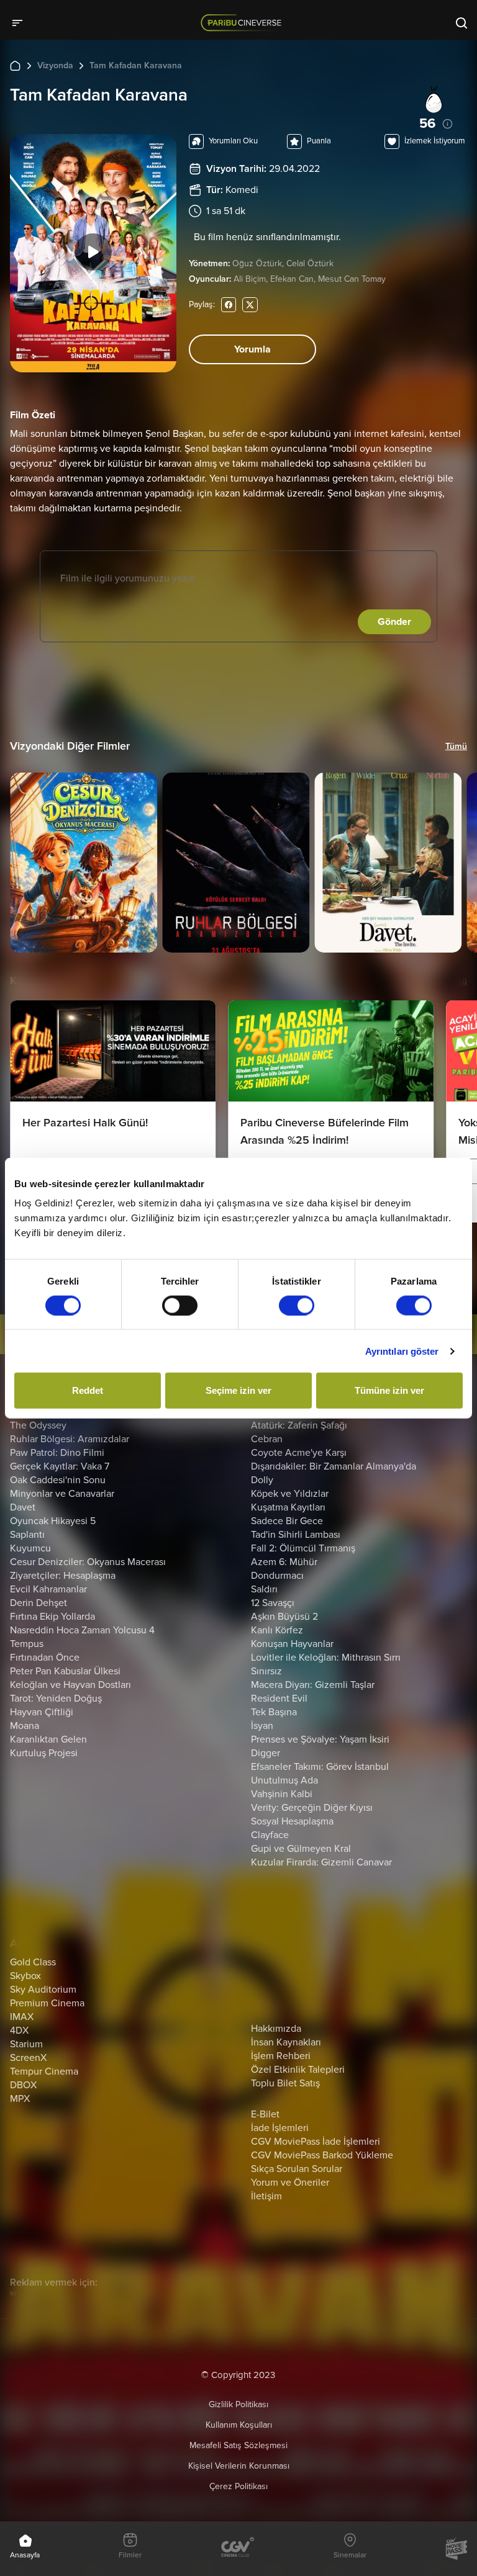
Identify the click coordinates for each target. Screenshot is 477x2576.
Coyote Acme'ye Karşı (299, 1453)
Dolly (262, 1480)
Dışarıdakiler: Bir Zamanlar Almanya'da (334, 1466)
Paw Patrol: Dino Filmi (57, 1453)
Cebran (267, 1439)
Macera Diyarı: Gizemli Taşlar (313, 1685)
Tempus (27, 1644)
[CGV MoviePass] (456, 2549)
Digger (266, 1753)
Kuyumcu (30, 1548)
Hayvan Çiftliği (42, 1712)
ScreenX (28, 2058)
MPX (20, 2099)
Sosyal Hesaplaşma (292, 1821)
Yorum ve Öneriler (290, 2183)
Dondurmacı (277, 1576)
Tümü (456, 746)
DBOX (23, 2085)
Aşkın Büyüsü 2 (284, 1617)
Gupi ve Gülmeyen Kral (301, 1849)
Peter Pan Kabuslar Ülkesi (65, 1671)
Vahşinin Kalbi (282, 1794)
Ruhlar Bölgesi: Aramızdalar (70, 1439)
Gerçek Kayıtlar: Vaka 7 (60, 1466)
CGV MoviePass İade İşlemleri (316, 2142)
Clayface (270, 1835)
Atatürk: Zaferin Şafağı (299, 1425)
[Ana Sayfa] (15, 65)
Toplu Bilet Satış (285, 2083)
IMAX (22, 2017)
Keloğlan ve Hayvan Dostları (70, 1685)
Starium (26, 2044)
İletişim (266, 2196)
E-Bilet (265, 2114)
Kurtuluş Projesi (44, 1753)
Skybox (25, 1976)
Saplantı (27, 1535)
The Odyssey (38, 1425)
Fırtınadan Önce (45, 1658)
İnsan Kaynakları (286, 2042)
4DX (19, 2031)
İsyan (262, 1726)
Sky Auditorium (43, 1990)
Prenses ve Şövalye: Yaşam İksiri (320, 1739)
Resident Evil (279, 1699)
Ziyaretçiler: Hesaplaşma (63, 1576)
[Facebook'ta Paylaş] (229, 304)
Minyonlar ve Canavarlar (62, 1494)
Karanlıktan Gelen (48, 1739)
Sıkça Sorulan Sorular (297, 2169)
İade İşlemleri (280, 2128)
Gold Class (33, 1962)
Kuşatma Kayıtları (288, 1507)
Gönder (394, 622)
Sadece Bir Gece (287, 1521)
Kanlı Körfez (277, 1630)
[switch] (180, 1305)
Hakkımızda (276, 2029)
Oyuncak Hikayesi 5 (53, 1521)
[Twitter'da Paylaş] (250, 304)
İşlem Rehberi (281, 2056)
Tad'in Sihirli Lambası (296, 1535)
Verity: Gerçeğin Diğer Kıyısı (312, 1808)
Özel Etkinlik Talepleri (298, 2070)
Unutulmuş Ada (284, 1780)
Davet (23, 1507)
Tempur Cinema (44, 2071)
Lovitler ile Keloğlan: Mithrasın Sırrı (326, 1658)
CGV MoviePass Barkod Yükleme (322, 2155)
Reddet (88, 1390)
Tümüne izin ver (389, 1390)
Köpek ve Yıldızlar (290, 1494)
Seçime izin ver (238, 1390)
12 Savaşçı (273, 1603)
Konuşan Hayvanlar (292, 1644)
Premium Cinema (47, 2003)
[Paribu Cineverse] (243, 22)
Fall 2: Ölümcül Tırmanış (303, 1548)
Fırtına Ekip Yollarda (52, 1617)
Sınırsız (266, 1671)
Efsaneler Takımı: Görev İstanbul (320, 1767)
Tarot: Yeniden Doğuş (56, 1699)
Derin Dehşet (39, 1603)
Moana (25, 1726)
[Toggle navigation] (21, 22)
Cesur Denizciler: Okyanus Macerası (88, 1562)
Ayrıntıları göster (402, 1351)
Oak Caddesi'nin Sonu (58, 1480)
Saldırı (264, 1589)
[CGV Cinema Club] (238, 2548)
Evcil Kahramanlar (48, 1589)
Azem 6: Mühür (284, 1562)
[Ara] (461, 22)
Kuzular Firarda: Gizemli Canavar (321, 1862)
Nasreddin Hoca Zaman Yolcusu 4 (82, 1630)
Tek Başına (274, 1712)
